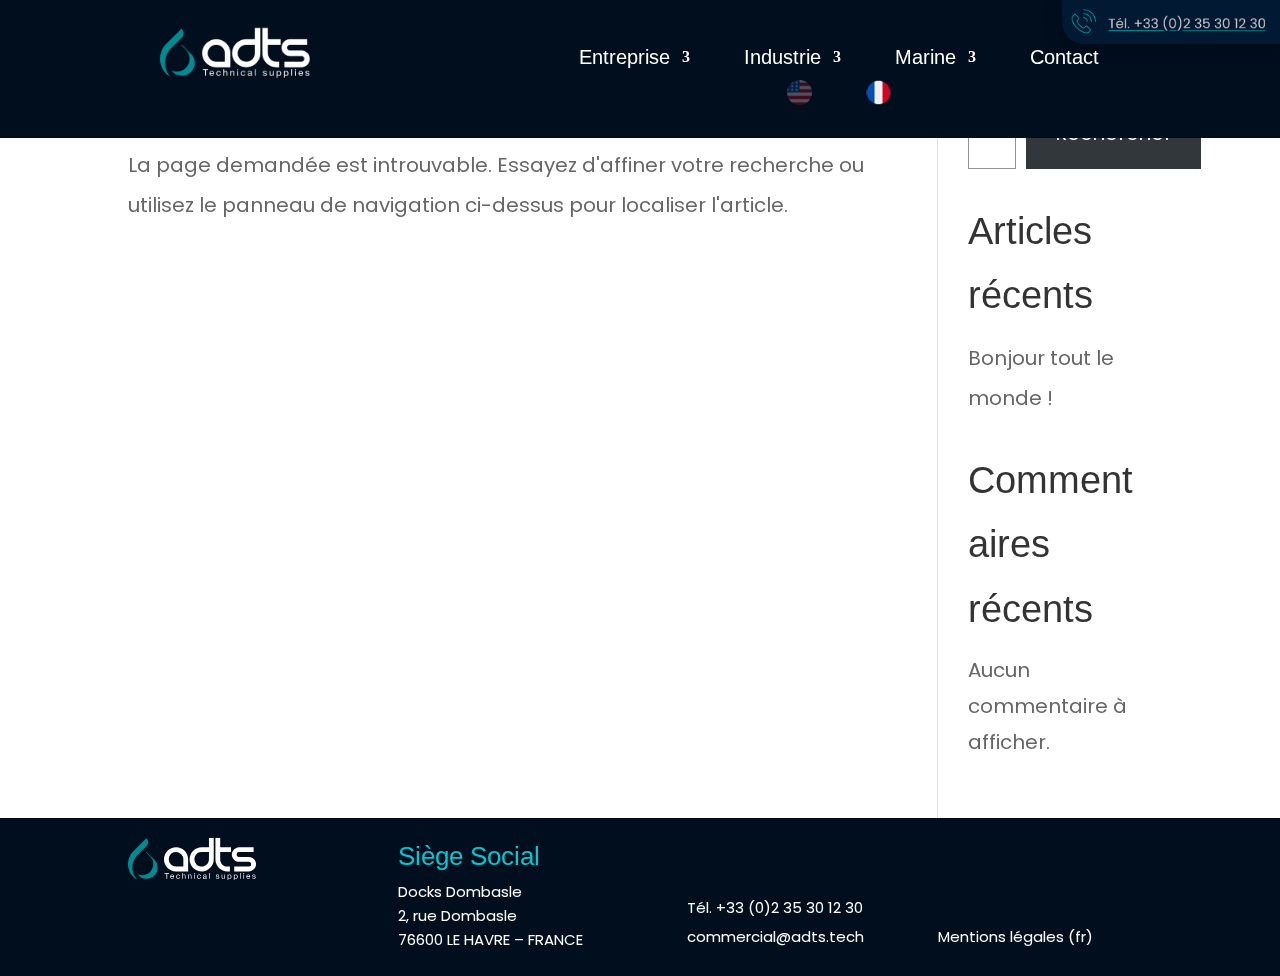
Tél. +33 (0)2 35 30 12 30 (775, 907)
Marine (925, 59)
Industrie (782, 59)
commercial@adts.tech (775, 936)
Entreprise (624, 59)
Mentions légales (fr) (1015, 936)
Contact (1064, 59)
